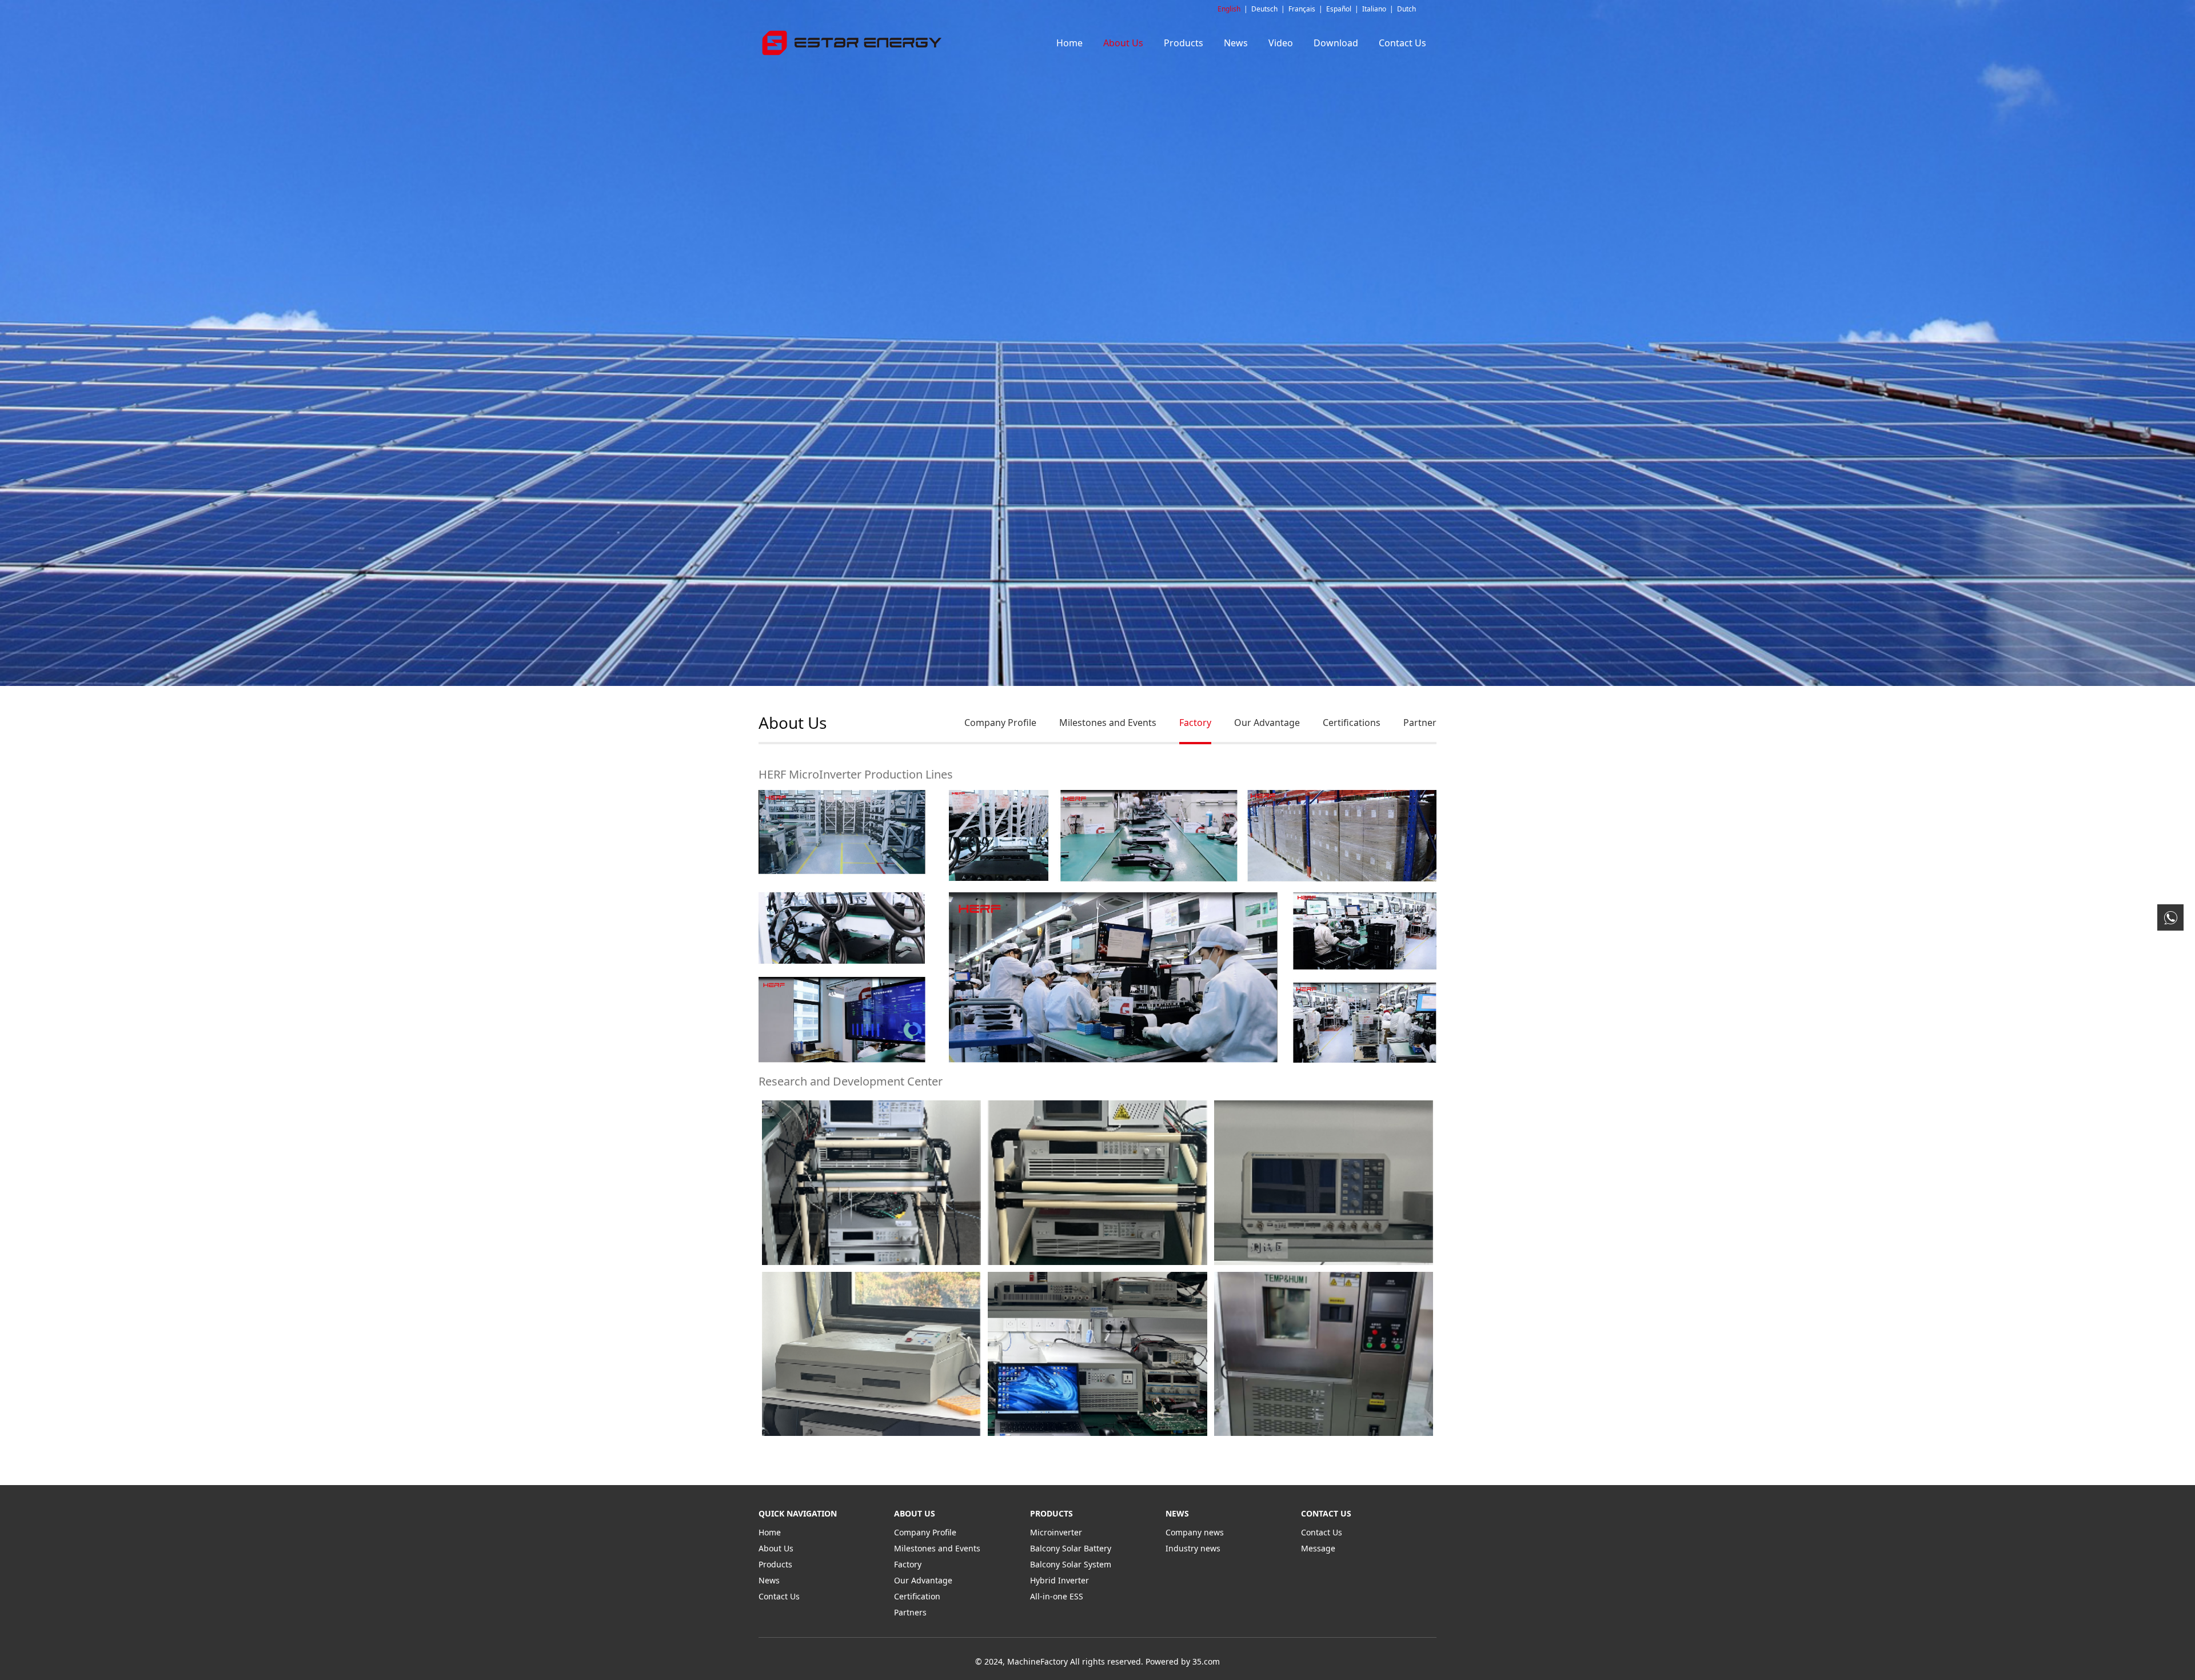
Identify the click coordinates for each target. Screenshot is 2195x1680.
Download (1336, 43)
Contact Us (1402, 43)
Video (1281, 43)
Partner (1420, 723)
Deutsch (1264, 9)
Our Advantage (1267, 723)
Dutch (1406, 9)
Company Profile (1000, 723)
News (1236, 43)
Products (1184, 43)
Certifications (1352, 723)
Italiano (1374, 9)
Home (1069, 43)
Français (1302, 9)
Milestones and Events (1108, 723)
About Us (1123, 43)
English (1229, 9)
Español (1339, 9)
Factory (1195, 723)
